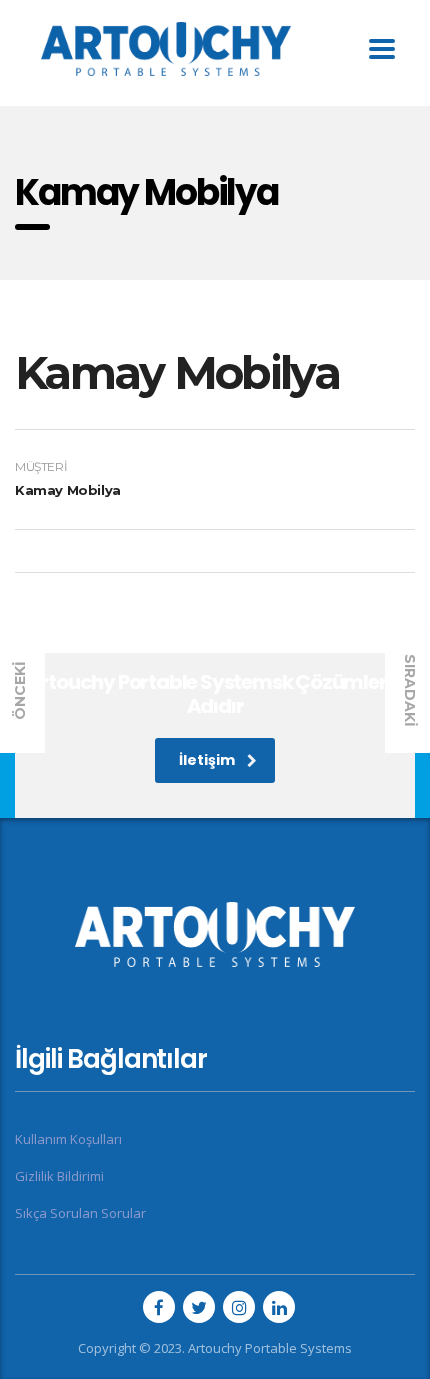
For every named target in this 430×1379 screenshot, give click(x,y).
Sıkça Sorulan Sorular (80, 1213)
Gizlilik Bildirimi (59, 1176)
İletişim (207, 760)
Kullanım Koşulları (68, 1139)
